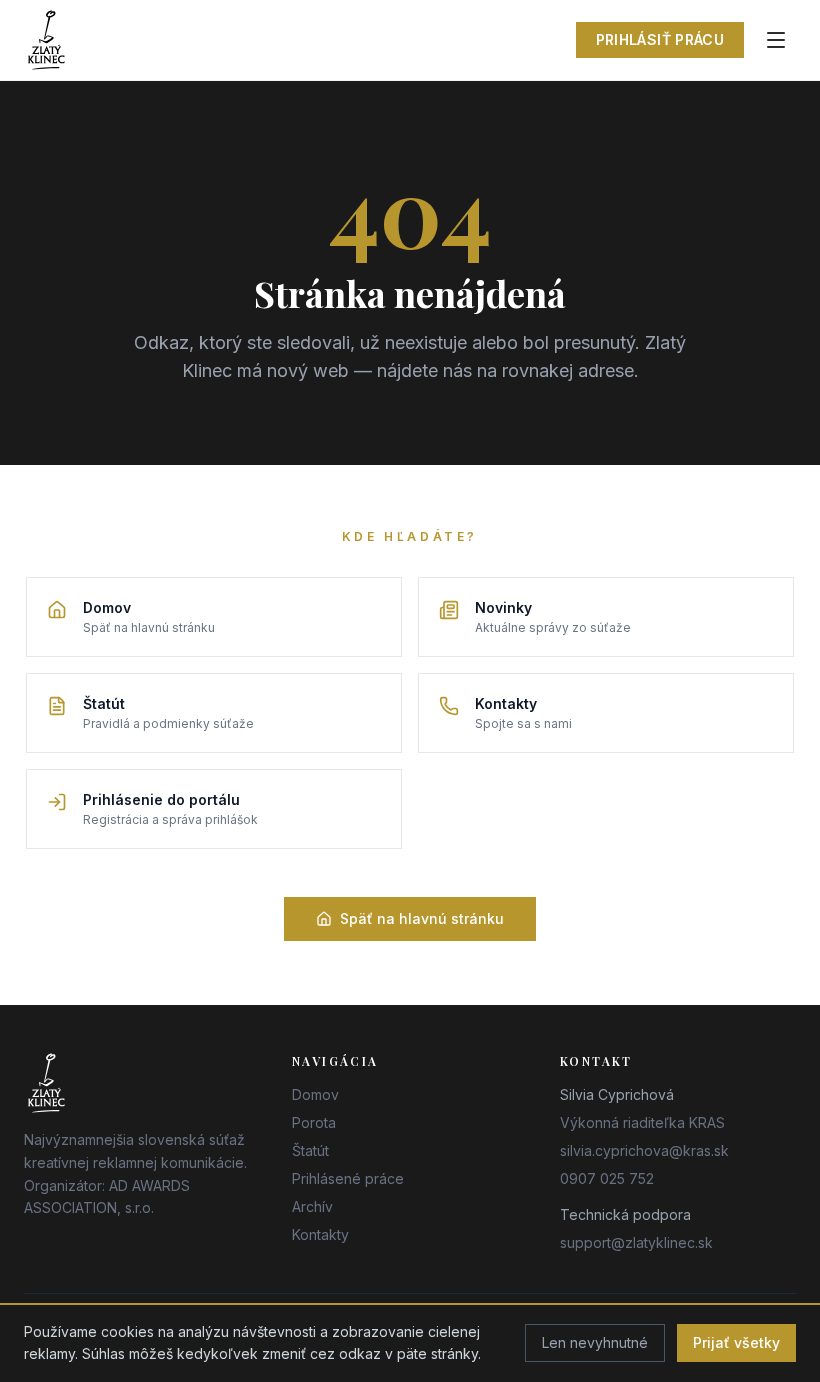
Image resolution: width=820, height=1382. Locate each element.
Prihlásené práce (348, 1178)
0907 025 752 (607, 1178)
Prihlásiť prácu (660, 39)
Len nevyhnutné (595, 1342)
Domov (315, 1094)
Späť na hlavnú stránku (422, 918)
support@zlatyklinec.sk (636, 1242)
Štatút (310, 1150)
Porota (314, 1122)
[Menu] (776, 40)
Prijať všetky (736, 1342)
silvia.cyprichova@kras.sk (644, 1150)
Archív (312, 1206)
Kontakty (320, 1234)
